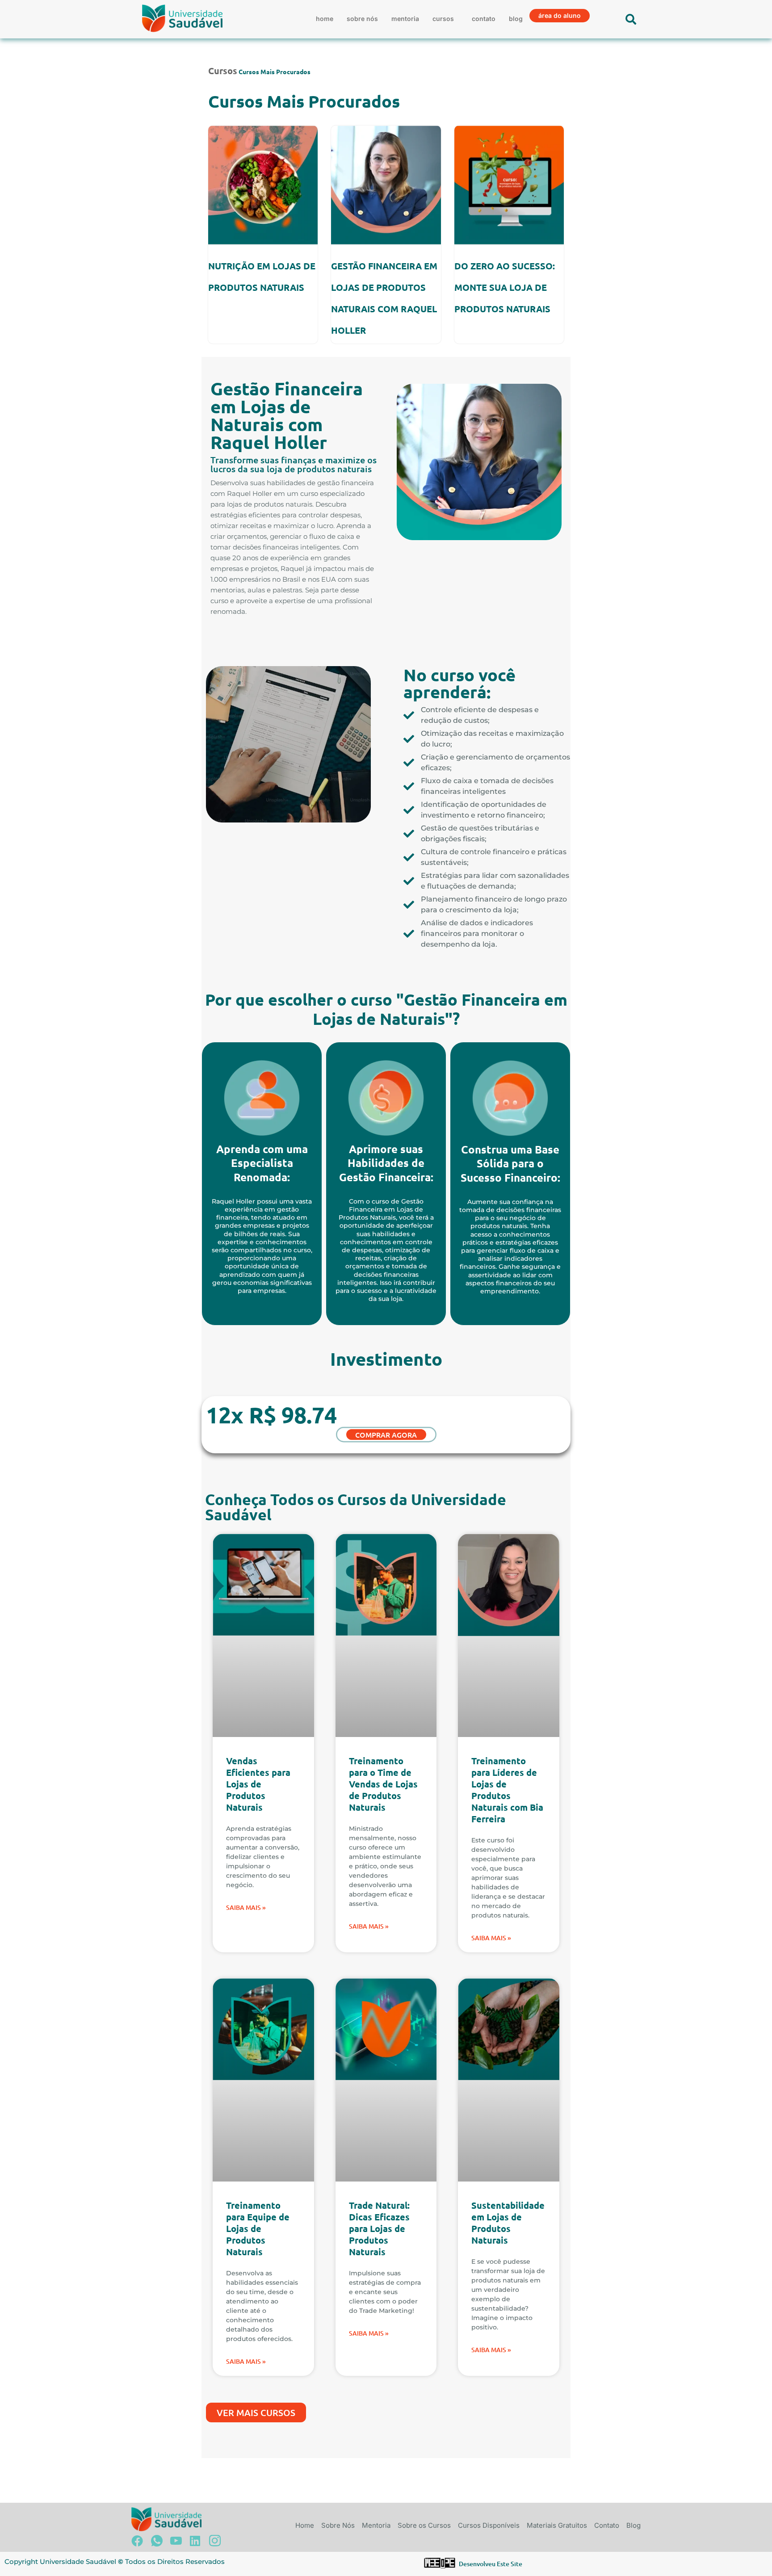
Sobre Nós (362, 19)
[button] (445, 19)
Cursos (443, 19)
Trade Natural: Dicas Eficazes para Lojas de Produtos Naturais (379, 2228)
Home (325, 19)
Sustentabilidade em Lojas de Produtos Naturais (508, 2223)
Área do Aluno (560, 15)
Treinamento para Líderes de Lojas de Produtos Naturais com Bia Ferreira (507, 1790)
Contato (484, 19)
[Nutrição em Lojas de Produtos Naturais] (263, 185)
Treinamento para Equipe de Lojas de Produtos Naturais (258, 2228)
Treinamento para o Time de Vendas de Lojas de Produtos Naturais (383, 1784)
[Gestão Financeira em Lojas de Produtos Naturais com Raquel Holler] (386, 185)
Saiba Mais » (246, 1907)
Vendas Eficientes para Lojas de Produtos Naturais (258, 1784)
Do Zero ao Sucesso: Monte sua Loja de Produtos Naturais (505, 287)
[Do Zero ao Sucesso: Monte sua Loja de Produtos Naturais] (509, 185)
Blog (516, 19)
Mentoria (405, 19)
